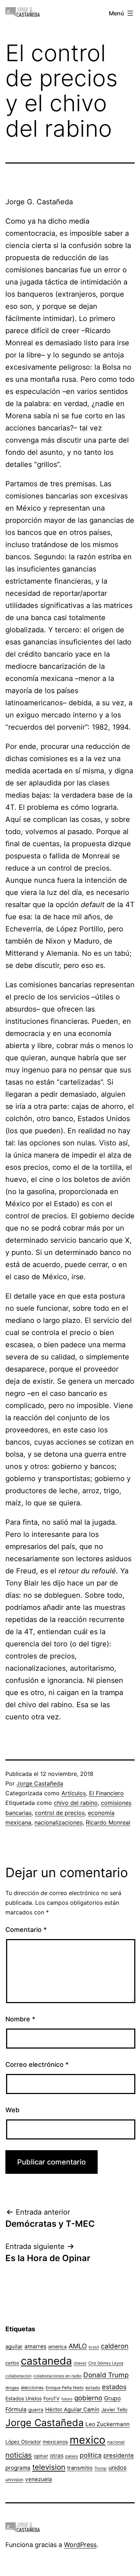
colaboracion (18, 2376)
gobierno (88, 2398)
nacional (116, 2442)
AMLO (78, 2346)
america (57, 2346)
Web (12, 2110)
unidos (117, 2468)
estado (93, 2388)
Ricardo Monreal (108, 1822)
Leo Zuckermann (108, 2424)
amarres (35, 2346)
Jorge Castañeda (40, 1783)
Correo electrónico (37, 2064)
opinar (41, 2456)
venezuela (39, 2479)
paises (72, 2456)
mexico (88, 2440)
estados (114, 2387)
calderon (115, 2346)
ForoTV (52, 2399)
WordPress (80, 2545)
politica (91, 2455)
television (49, 2467)
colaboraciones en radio (57, 2376)
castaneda (46, 2361)
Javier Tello (114, 2410)
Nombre (20, 2019)
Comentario (26, 1930)
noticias (19, 2455)
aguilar (14, 2346)
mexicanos (55, 2442)
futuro (67, 2399)
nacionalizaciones (59, 1822)
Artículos (74, 1793)
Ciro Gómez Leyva (106, 2363)
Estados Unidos (24, 2398)
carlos (12, 2363)
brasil (94, 2347)
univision (14, 2480)
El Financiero (106, 1793)
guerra (36, 2410)
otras (57, 2456)
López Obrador (23, 2442)
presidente (119, 2455)
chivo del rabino (76, 1803)
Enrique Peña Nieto (65, 2388)
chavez (80, 2363)
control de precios (60, 1813)
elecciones (32, 2388)
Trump (101, 2468)
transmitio (80, 2468)
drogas (12, 2388)
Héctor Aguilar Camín (72, 2410)
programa (18, 2468)
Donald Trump (106, 2375)
